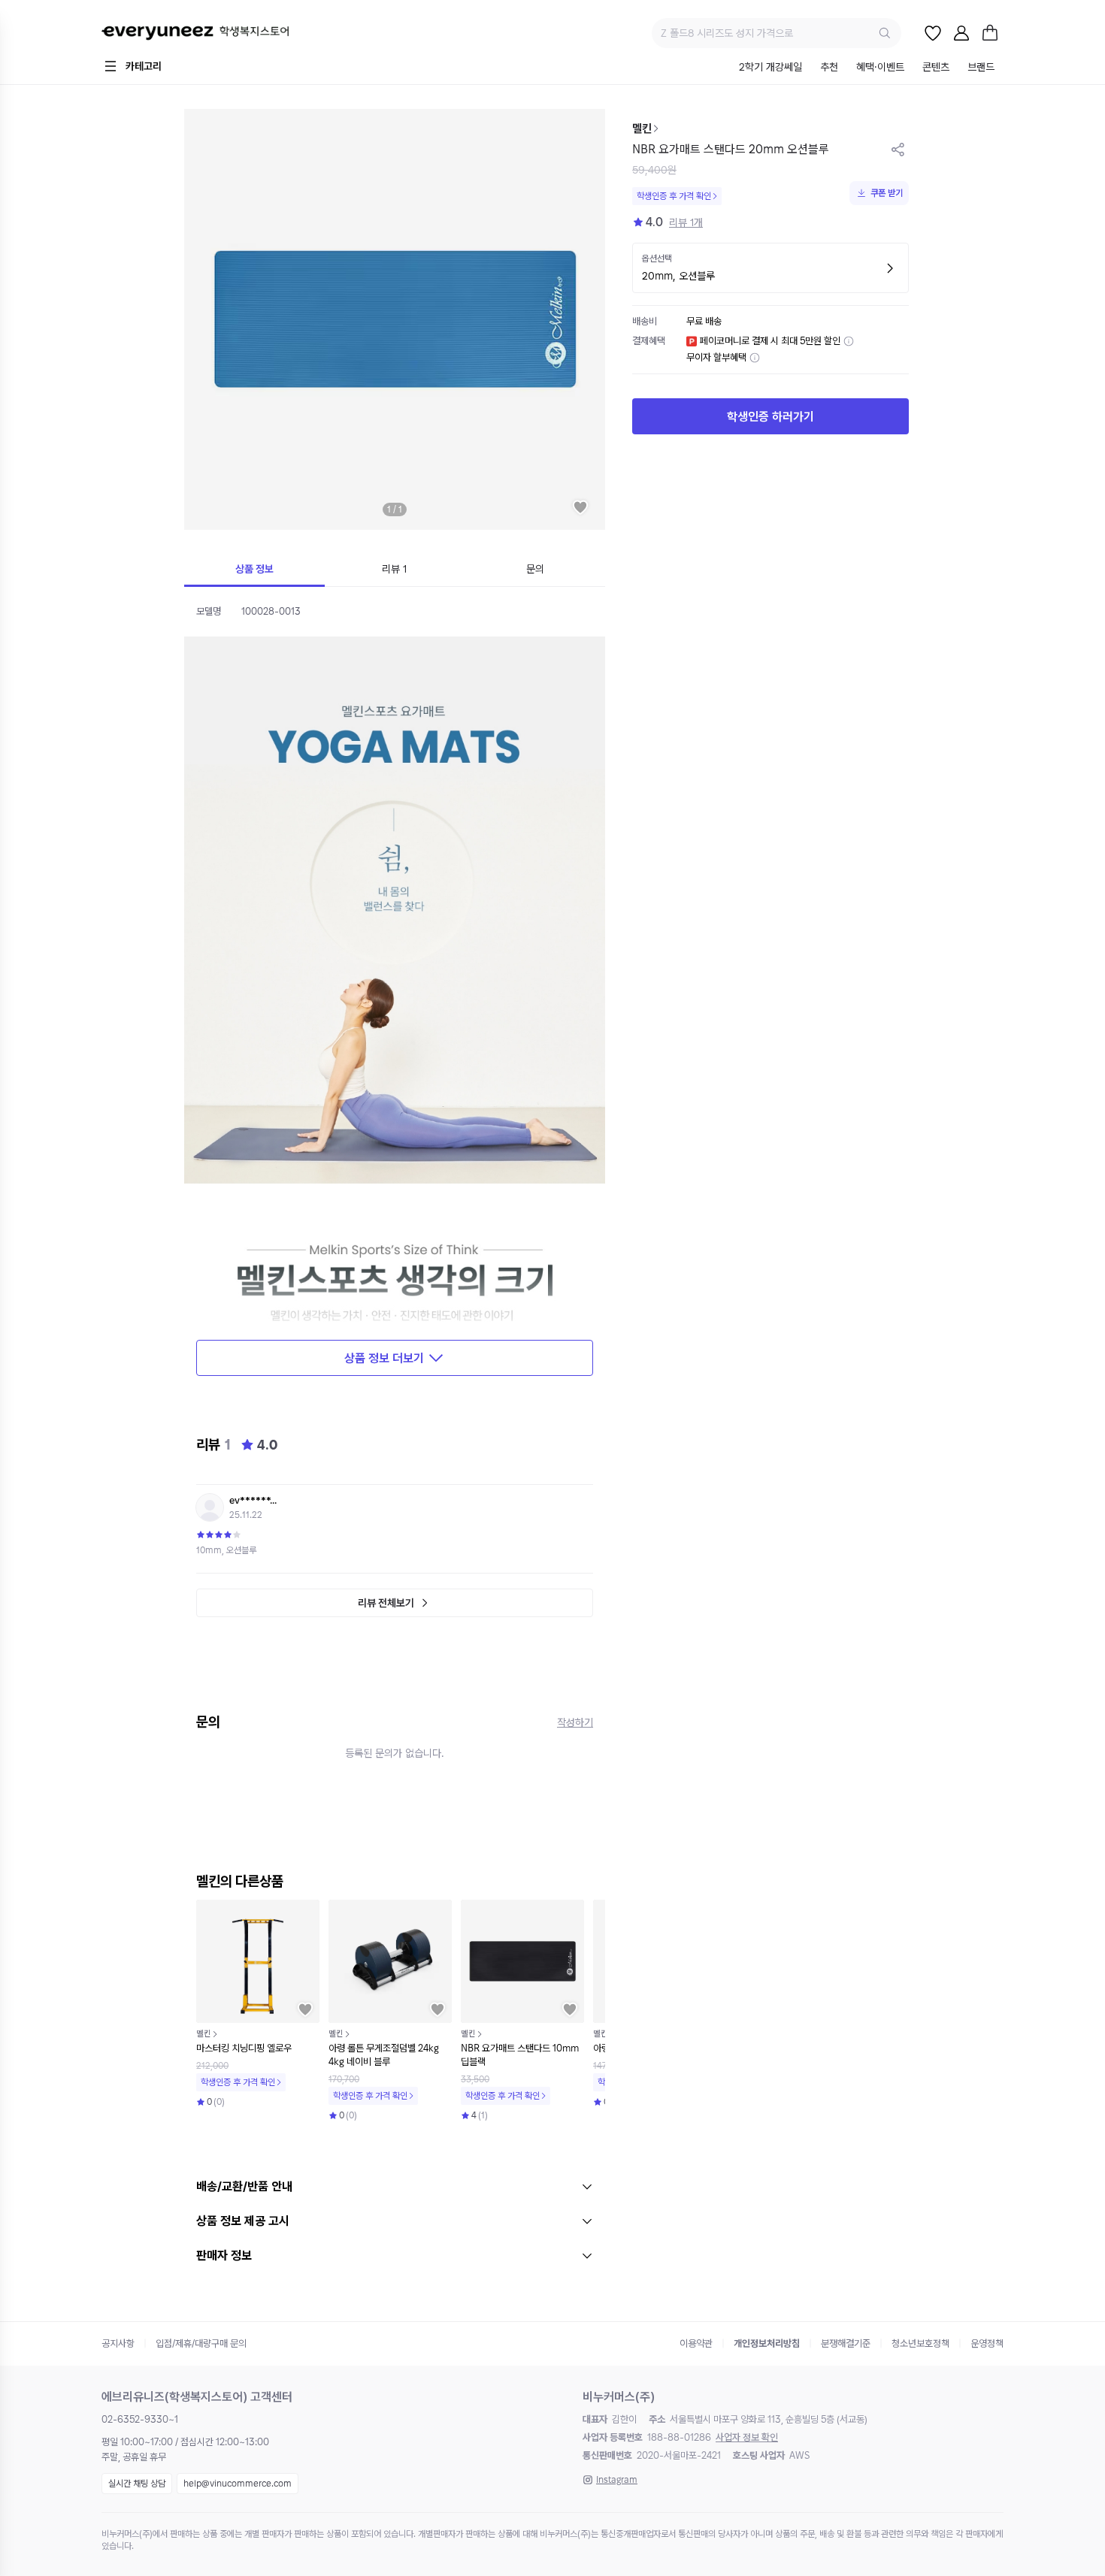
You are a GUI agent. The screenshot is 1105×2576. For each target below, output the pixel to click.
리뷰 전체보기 (386, 1603)
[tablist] (867, 68)
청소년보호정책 (920, 2343)
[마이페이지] (961, 33)
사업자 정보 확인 (747, 2437)
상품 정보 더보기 (384, 1358)
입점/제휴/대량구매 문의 (201, 2343)
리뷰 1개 (686, 222)
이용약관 (696, 2343)
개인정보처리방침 (767, 2343)
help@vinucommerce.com (238, 2484)
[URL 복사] (898, 150)
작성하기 (575, 1722)
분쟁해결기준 (846, 2343)
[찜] (933, 33)
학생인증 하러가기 (770, 417)
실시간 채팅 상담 (137, 2484)
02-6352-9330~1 (140, 2419)
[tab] (770, 68)
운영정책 (987, 2343)
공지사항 (118, 2343)
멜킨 (642, 128)
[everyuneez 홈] (195, 33)
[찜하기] (580, 507)
